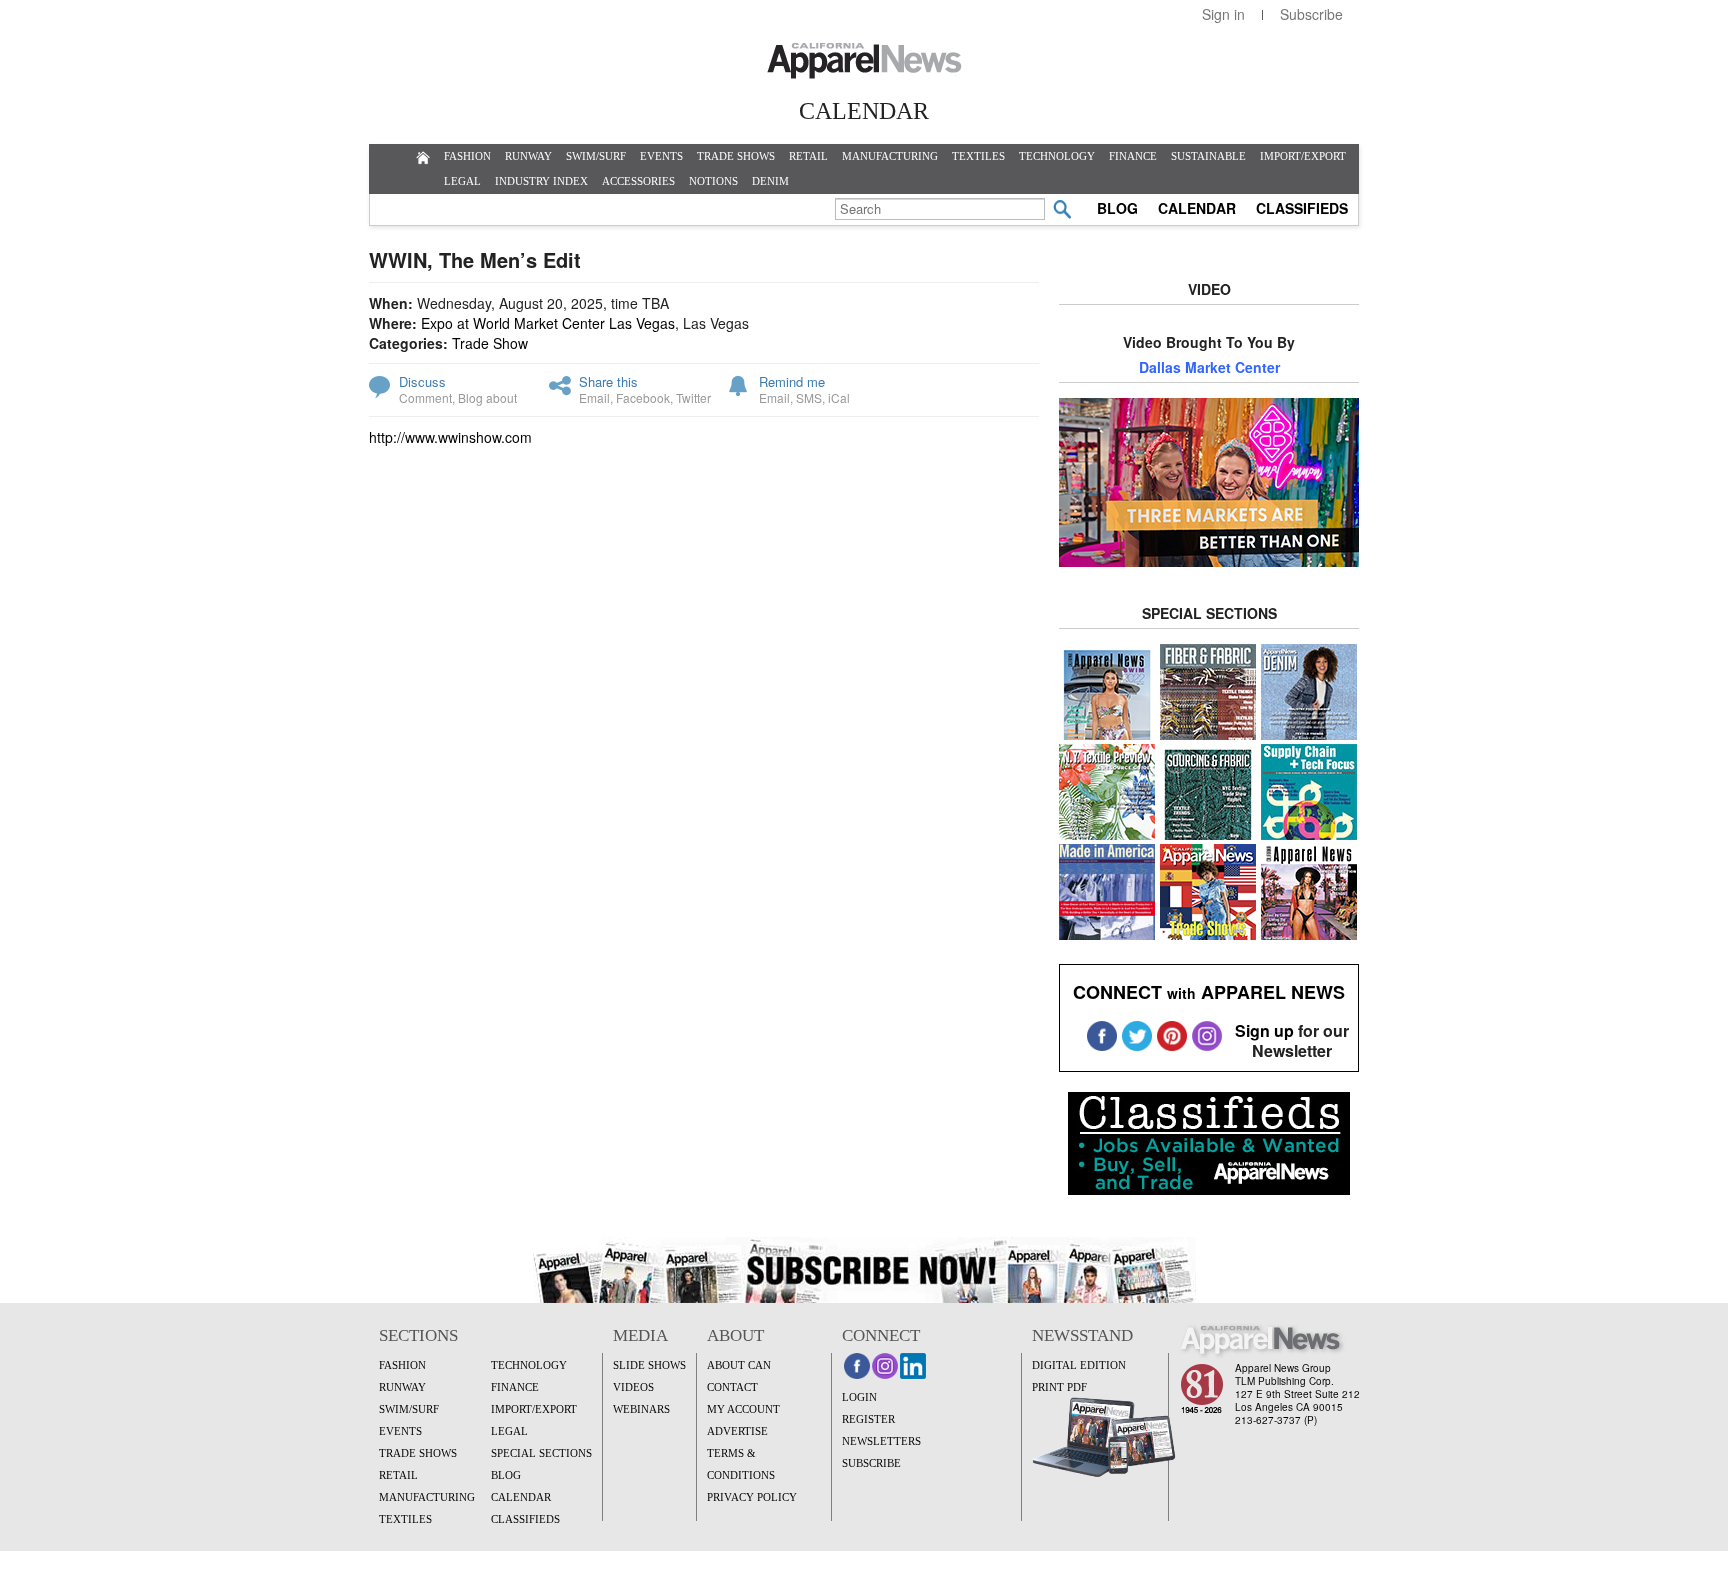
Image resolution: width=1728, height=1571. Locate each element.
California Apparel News (864, 61)
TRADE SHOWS (736, 156)
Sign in (1223, 14)
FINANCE (1133, 156)
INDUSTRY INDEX (541, 181)
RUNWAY (528, 156)
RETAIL (808, 156)
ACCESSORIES (638, 181)
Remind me (792, 381)
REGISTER (868, 1419)
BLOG (1117, 208)
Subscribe (1311, 14)
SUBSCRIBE (871, 1463)
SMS (809, 397)
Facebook (643, 397)
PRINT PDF (1059, 1387)
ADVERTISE (737, 1431)
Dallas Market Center (1209, 367)
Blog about (487, 397)
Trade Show (490, 343)
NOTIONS (713, 181)
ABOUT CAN (739, 1365)
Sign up (1264, 1030)
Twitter (693, 397)
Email (594, 397)
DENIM (770, 181)
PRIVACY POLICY (752, 1497)
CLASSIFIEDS (1302, 208)
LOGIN (859, 1397)
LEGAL (462, 181)
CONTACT (732, 1387)
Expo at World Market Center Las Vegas (548, 323)
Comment (425, 397)
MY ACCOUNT (743, 1409)
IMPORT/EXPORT (1303, 156)
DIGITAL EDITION (1079, 1365)
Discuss (422, 381)
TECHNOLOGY (1057, 156)
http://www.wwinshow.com (450, 437)
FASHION (467, 156)
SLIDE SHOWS (649, 1365)
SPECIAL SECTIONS (541, 1453)
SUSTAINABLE (1208, 156)
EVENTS (661, 156)
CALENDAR (1197, 208)
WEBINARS (641, 1409)
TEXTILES (978, 156)
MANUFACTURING (890, 156)
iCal (839, 397)
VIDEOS (633, 1387)
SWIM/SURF (596, 156)
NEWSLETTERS (881, 1441)
